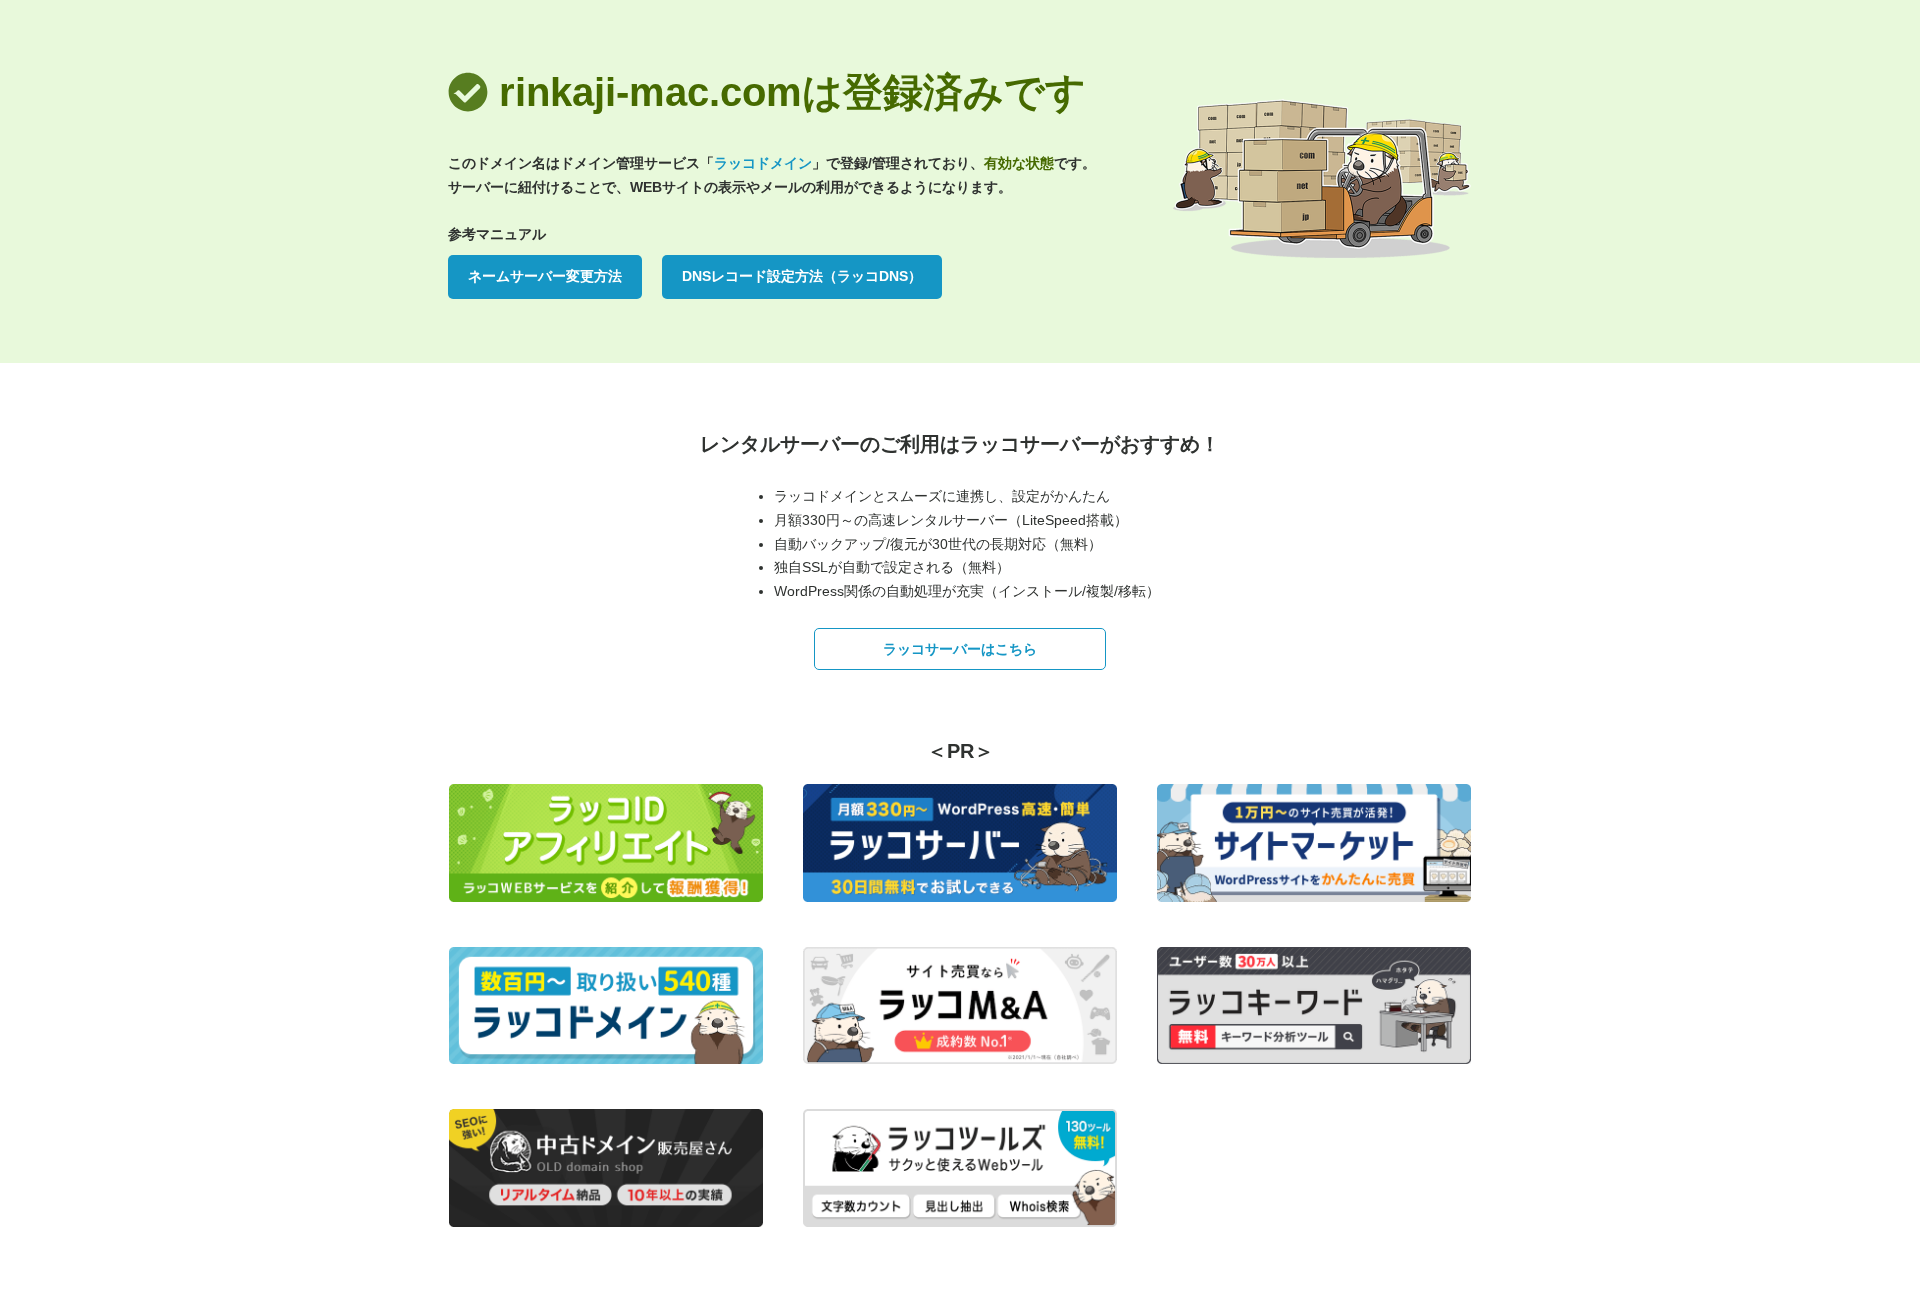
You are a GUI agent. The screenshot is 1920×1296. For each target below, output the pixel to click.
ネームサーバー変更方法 (545, 276)
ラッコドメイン (763, 163)
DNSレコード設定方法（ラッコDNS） (802, 276)
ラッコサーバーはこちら (960, 649)
